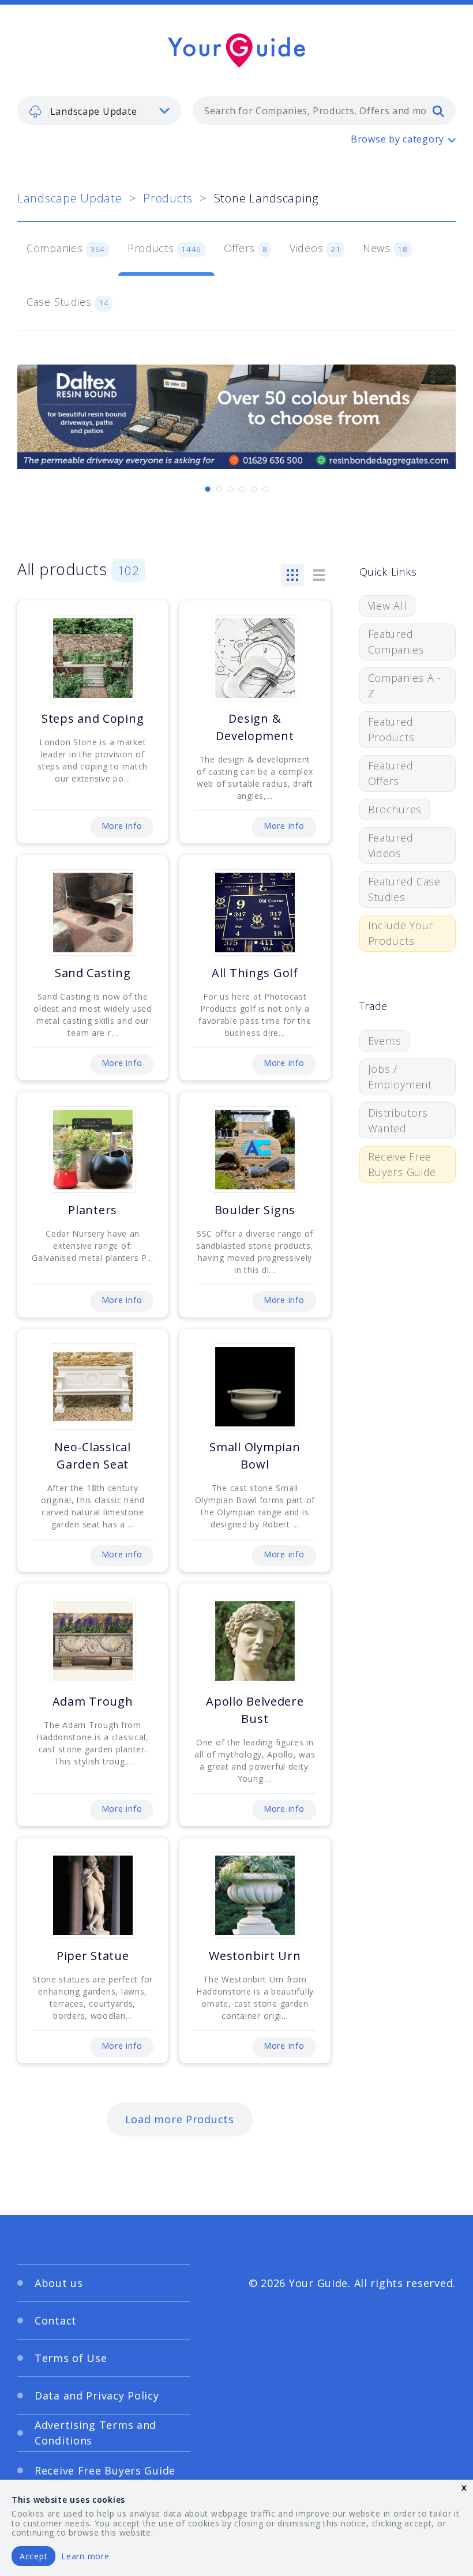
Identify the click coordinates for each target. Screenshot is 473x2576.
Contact (56, 2320)
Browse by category (397, 139)
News (385, 248)
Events (385, 1041)
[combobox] (324, 111)
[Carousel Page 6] (265, 489)
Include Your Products (401, 933)
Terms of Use (71, 2358)
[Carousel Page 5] (254, 489)
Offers (246, 248)
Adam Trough (93, 1701)
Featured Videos (391, 845)
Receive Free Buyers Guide (402, 1164)
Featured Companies (396, 642)
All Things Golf (255, 973)
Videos (315, 248)
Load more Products (180, 2119)
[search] (438, 111)
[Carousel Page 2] (219, 489)
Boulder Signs (255, 1210)
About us (59, 2283)
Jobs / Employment (400, 1077)
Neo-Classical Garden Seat (92, 1456)
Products (168, 198)
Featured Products (391, 729)
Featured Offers (391, 773)
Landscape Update (70, 198)
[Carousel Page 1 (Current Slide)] (208, 489)
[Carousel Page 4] (242, 489)
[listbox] (99, 111)
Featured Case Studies (404, 889)
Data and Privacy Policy (97, 2395)
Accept (33, 2556)
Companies (66, 248)
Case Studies (68, 302)
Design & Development (255, 727)
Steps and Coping (93, 718)
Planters (93, 1210)
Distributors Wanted (398, 1120)
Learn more (85, 2556)
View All (388, 606)
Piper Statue (93, 1956)
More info (122, 826)
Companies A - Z (405, 686)
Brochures (395, 809)
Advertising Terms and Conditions (95, 2433)
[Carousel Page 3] (231, 489)
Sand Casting (93, 973)
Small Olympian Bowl (255, 1456)
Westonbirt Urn (255, 1956)
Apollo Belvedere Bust (255, 1710)
